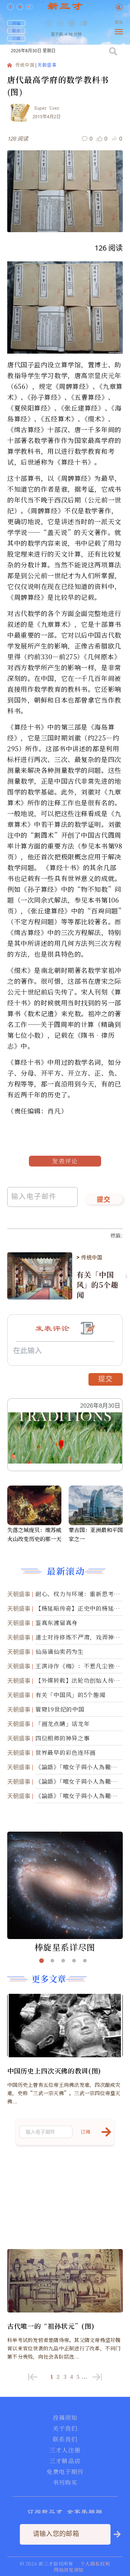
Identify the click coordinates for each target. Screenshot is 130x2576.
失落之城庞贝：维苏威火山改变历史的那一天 (34, 1534)
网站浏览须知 (69, 2570)
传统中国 (25, 65)
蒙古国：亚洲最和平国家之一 (96, 1534)
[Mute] (83, 23)
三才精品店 (65, 2461)
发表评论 (65, 1161)
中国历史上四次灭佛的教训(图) (54, 2071)
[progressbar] (94, 23)
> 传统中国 (90, 1257)
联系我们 (65, 2439)
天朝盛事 (47, 65)
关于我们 (65, 2429)
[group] (72, 28)
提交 (104, 1200)
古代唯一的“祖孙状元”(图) (51, 2326)
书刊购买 (65, 2483)
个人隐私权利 (95, 2564)
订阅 (16, 38)
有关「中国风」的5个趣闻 (97, 1285)
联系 (16, 31)
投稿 (16, 23)
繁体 (119, 23)
